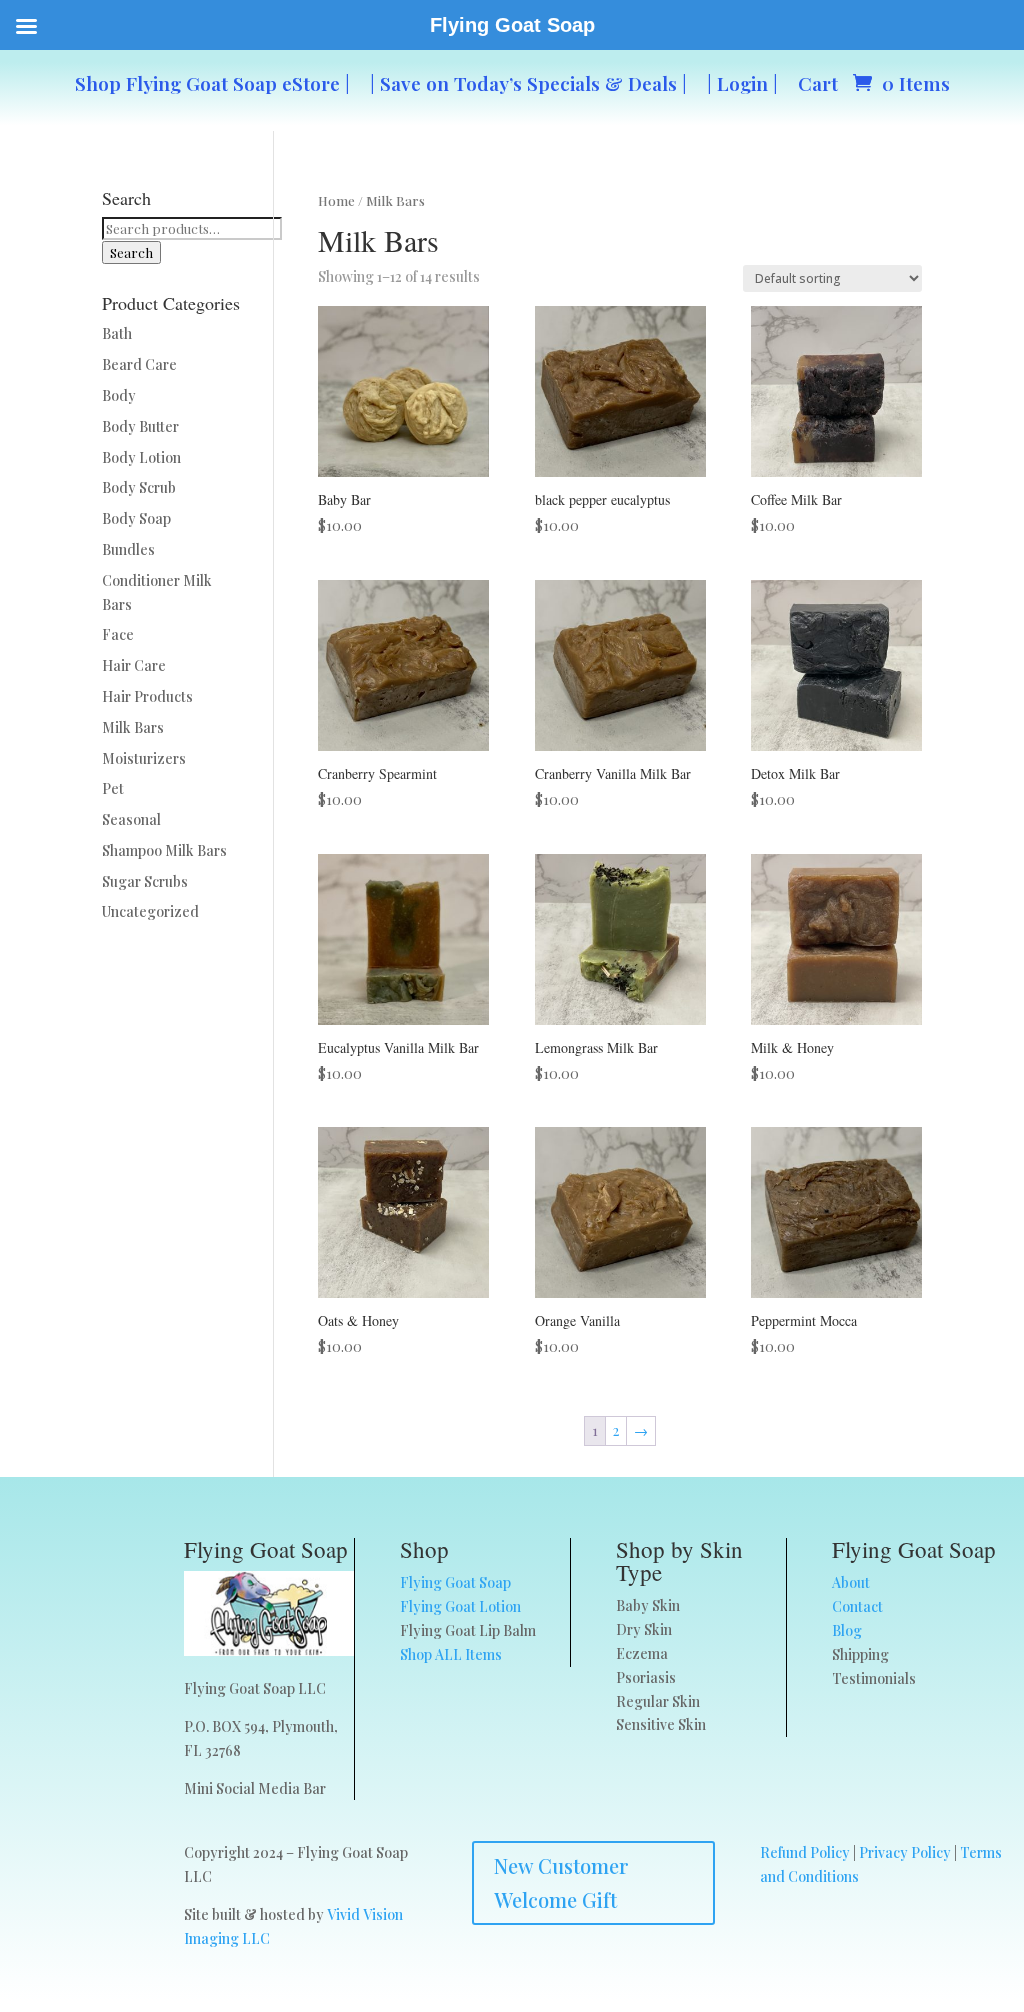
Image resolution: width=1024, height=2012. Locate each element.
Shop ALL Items (451, 1654)
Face (118, 634)
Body (119, 395)
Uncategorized (150, 911)
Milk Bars (133, 727)
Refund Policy (805, 1852)
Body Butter (140, 426)
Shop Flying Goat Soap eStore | (212, 83)
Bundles (128, 549)
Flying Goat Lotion (460, 1606)
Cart (818, 83)
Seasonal (131, 819)
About (851, 1582)
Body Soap (136, 518)
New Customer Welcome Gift (561, 1882)
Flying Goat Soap (455, 1582)
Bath (117, 333)
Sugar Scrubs (145, 881)
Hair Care (134, 665)
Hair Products (147, 696)
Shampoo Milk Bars (164, 850)
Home (336, 200)
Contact (857, 1606)
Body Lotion (141, 457)
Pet (113, 788)
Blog (847, 1630)
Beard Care (139, 364)
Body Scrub (139, 487)
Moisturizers (144, 758)
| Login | (742, 83)
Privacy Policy (905, 1852)
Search (131, 252)
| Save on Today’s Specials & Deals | (528, 83)
